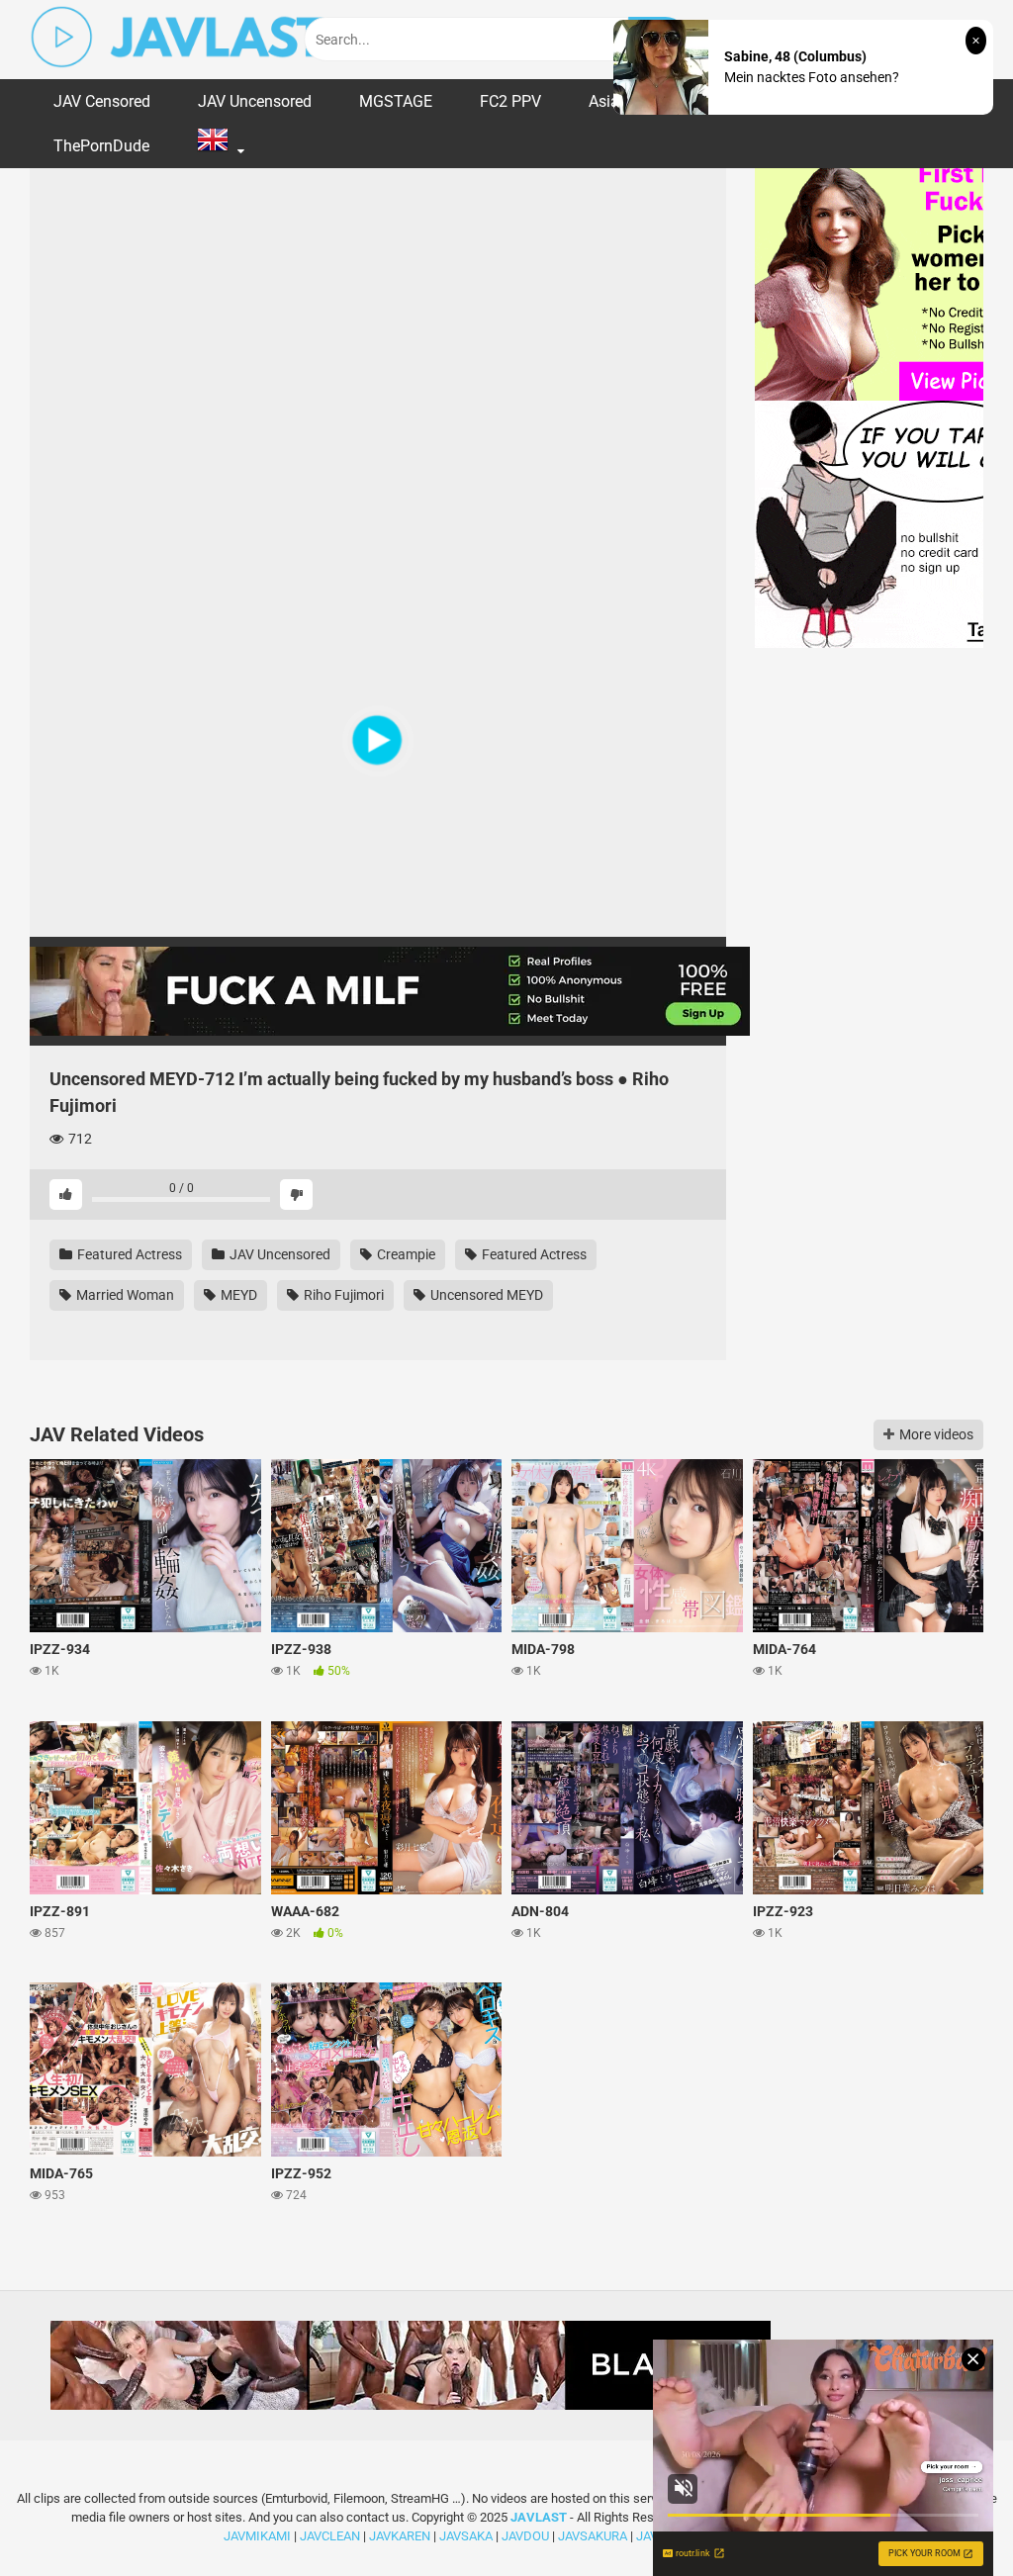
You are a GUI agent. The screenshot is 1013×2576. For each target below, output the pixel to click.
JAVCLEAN (330, 2536)
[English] (221, 146)
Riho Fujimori (342, 1295)
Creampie (405, 1254)
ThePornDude (101, 146)
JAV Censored (102, 101)
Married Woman (124, 1295)
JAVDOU (525, 2536)
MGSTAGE (396, 101)
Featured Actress (128, 1254)
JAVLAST (539, 2517)
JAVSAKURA (593, 2536)
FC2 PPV (510, 101)
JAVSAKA (466, 2536)
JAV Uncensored (255, 101)
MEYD (237, 1295)
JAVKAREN (400, 2536)
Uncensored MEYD (485, 1295)
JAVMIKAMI (257, 2536)
